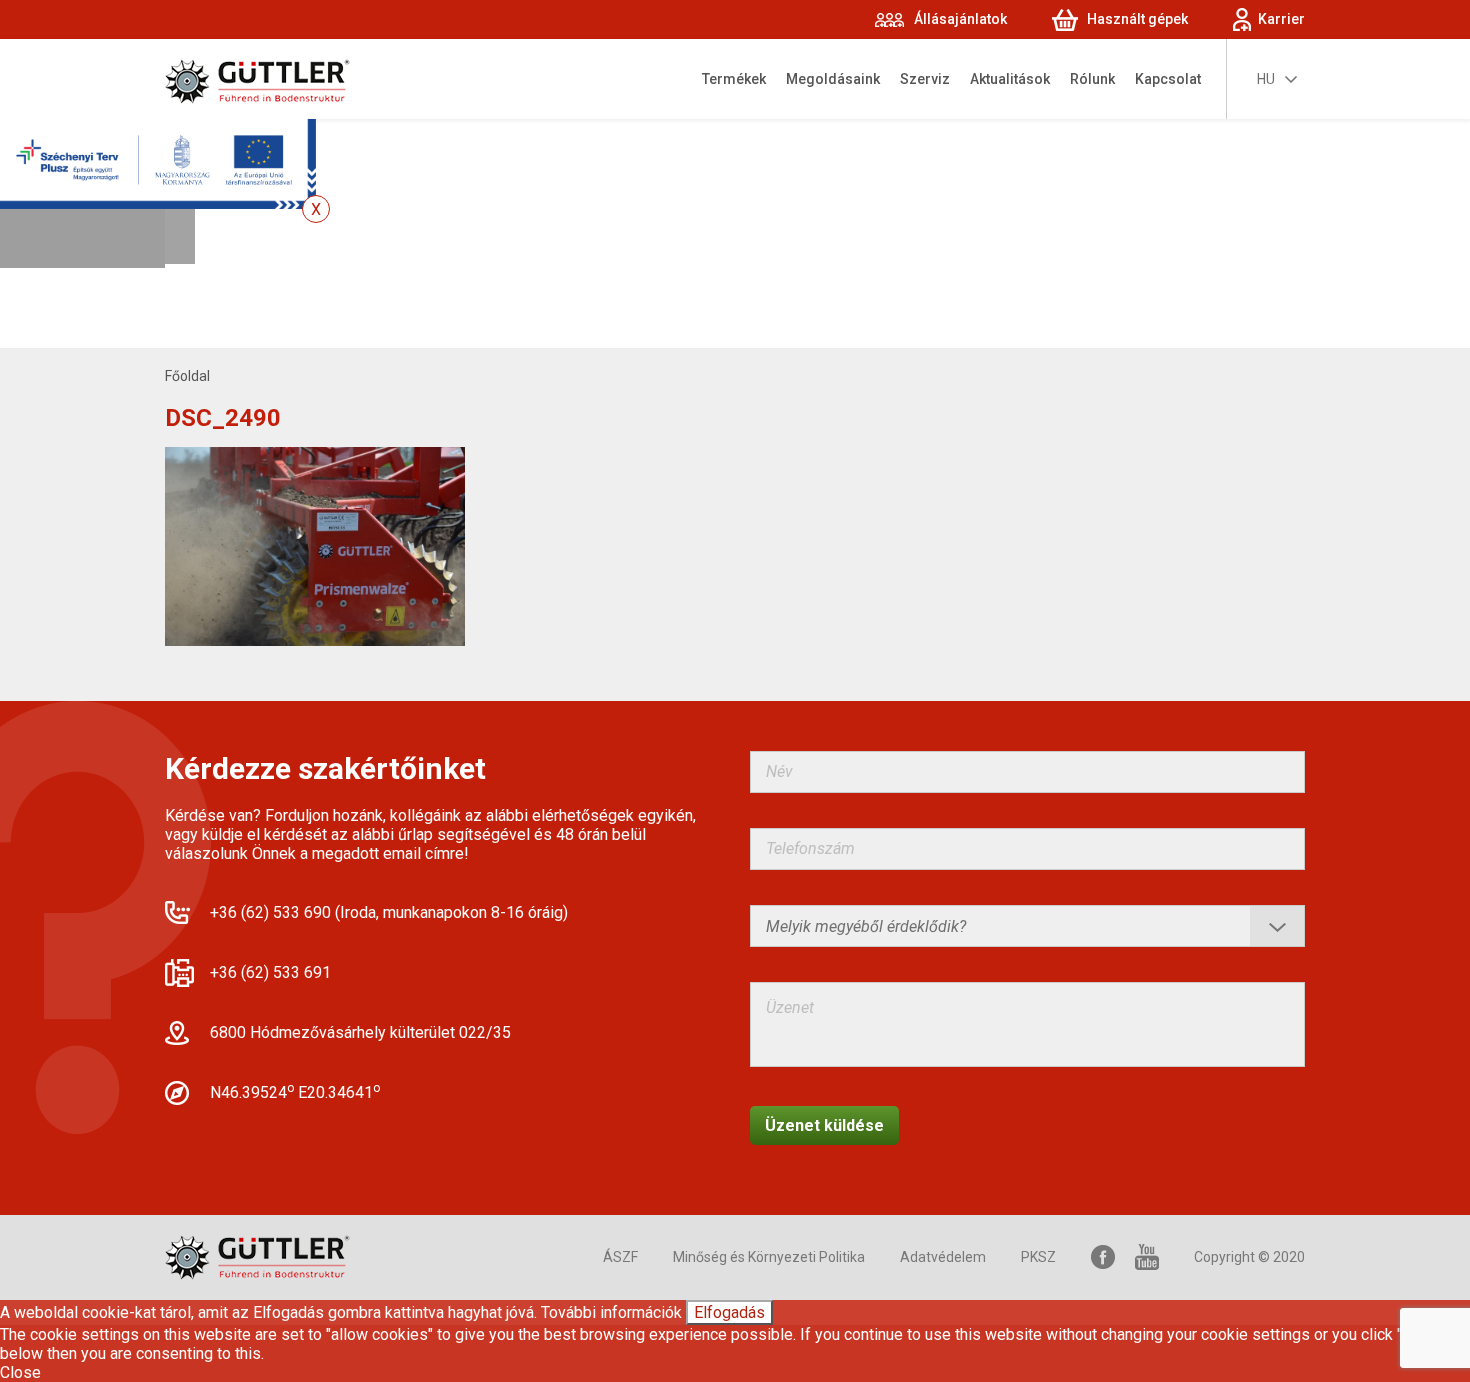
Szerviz (925, 79)
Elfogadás (729, 1312)
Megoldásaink (833, 79)
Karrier (1281, 19)
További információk (611, 1312)
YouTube (1147, 1257)
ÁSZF (620, 1257)
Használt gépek (1137, 19)
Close (20, 1372)
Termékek (734, 79)
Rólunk (1092, 79)
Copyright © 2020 (1249, 1257)
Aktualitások (1010, 79)
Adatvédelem (943, 1257)
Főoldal (187, 376)
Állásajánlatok (960, 19)
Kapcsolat (1168, 79)
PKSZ (1038, 1257)
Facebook (1103, 1257)
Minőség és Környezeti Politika (769, 1257)
